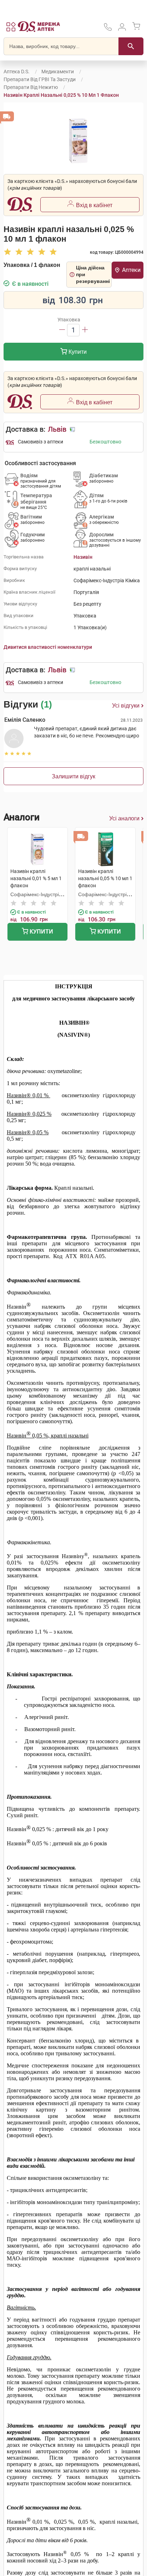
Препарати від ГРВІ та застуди (40, 79)
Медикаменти (58, 72)
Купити (77, 352)
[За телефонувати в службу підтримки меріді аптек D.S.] (108, 29)
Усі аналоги (124, 818)
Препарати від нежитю (31, 87)
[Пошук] (131, 46)
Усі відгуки (126, 706)
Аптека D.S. (17, 72)
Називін (83, 557)
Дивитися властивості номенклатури (48, 647)
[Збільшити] (85, 330)
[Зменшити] (62, 330)
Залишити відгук (73, 776)
